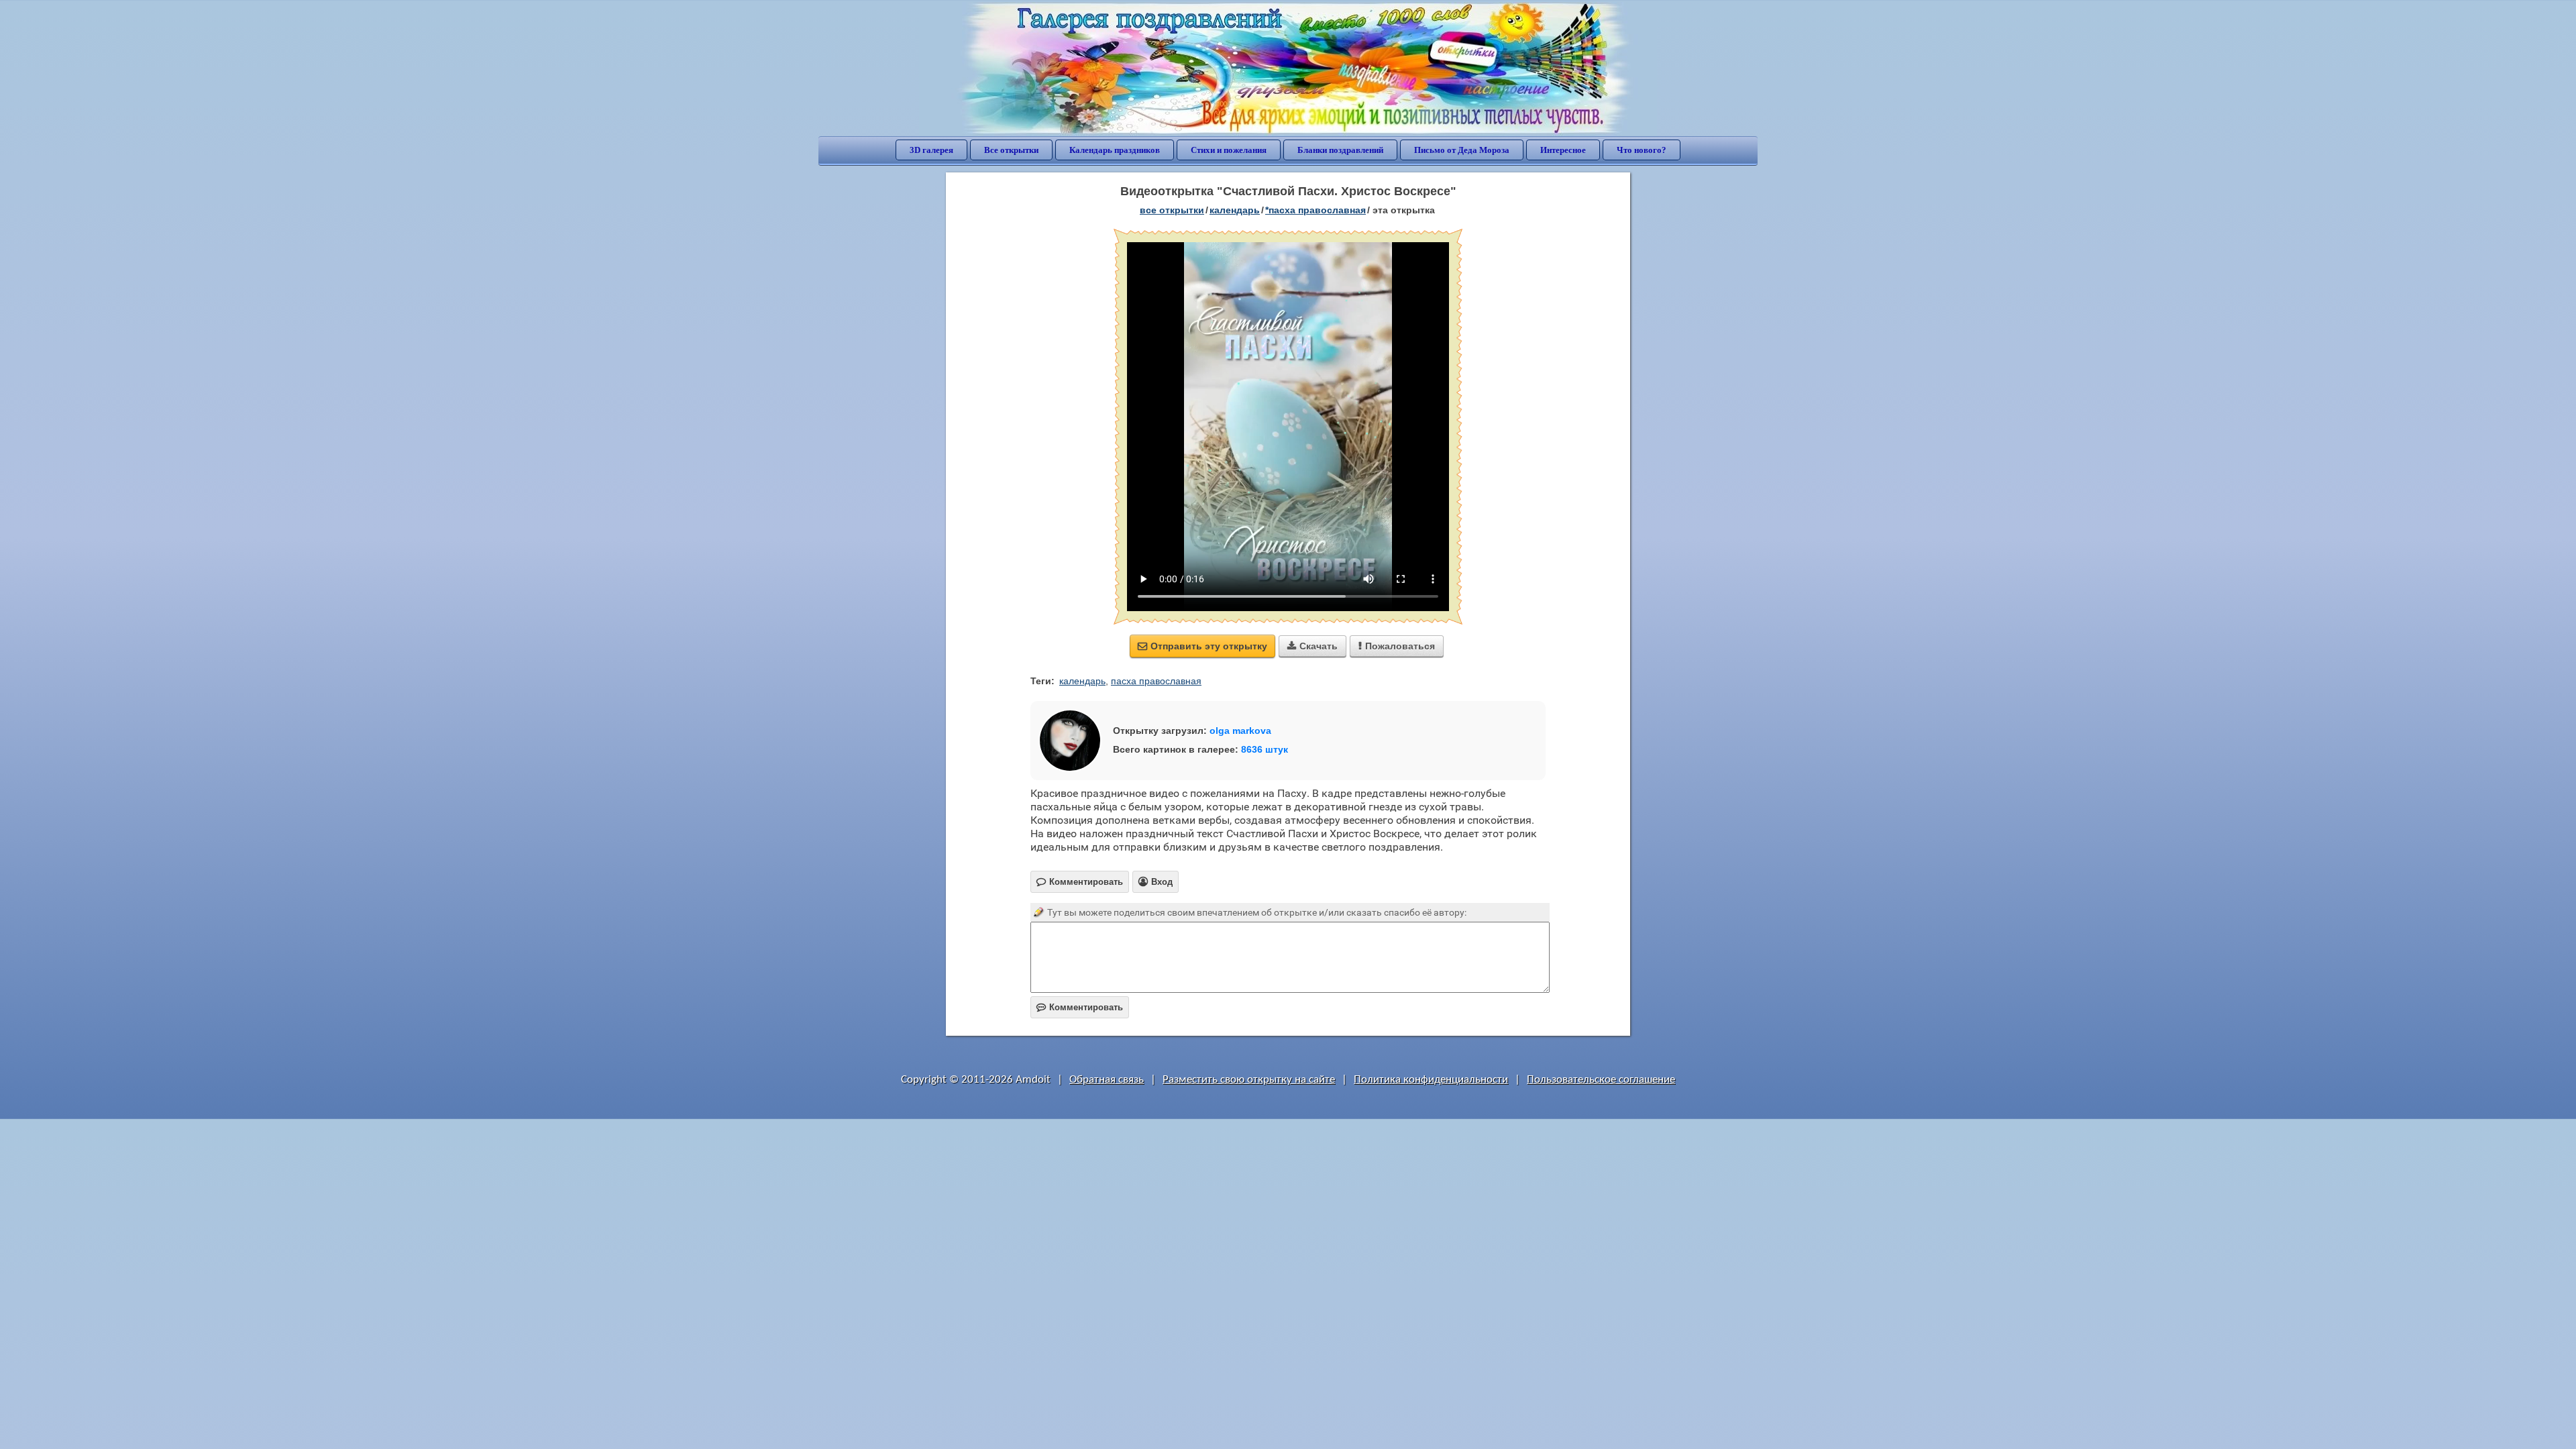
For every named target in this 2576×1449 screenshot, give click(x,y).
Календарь (1235, 210)
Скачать (1312, 646)
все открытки (1172, 210)
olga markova (1240, 731)
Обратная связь (1107, 1080)
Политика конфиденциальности (1431, 1080)
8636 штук (1265, 749)
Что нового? (1642, 150)
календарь (1082, 681)
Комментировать (1080, 1007)
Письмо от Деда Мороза (1462, 150)
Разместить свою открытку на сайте (1249, 1080)
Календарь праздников (1115, 150)
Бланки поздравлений (1340, 150)
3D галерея (931, 150)
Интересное (1563, 150)
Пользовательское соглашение (1601, 1080)
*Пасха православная (1316, 210)
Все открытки (1011, 150)
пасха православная (1156, 681)
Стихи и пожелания (1229, 150)
